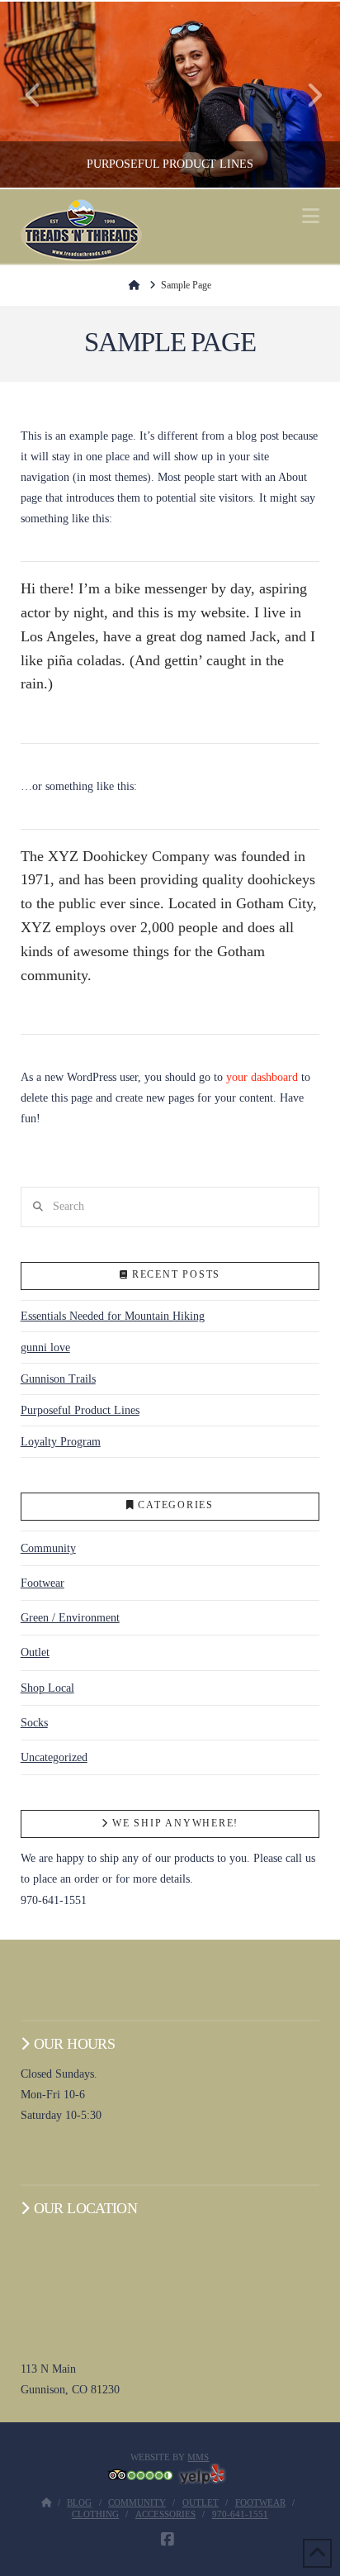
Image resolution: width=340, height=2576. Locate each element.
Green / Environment (70, 1618)
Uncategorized (54, 1757)
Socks (34, 1723)
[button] (311, 216)
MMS (198, 2457)
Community (48, 1548)
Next (305, 95)
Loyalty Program (61, 1442)
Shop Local (47, 1688)
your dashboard (262, 1077)
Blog (79, 2502)
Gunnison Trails (58, 1379)
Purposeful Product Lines (80, 1410)
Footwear (42, 1583)
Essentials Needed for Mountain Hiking (113, 1316)
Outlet (35, 1652)
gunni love (45, 1348)
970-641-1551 (240, 2514)
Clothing (95, 2514)
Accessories (165, 2514)
